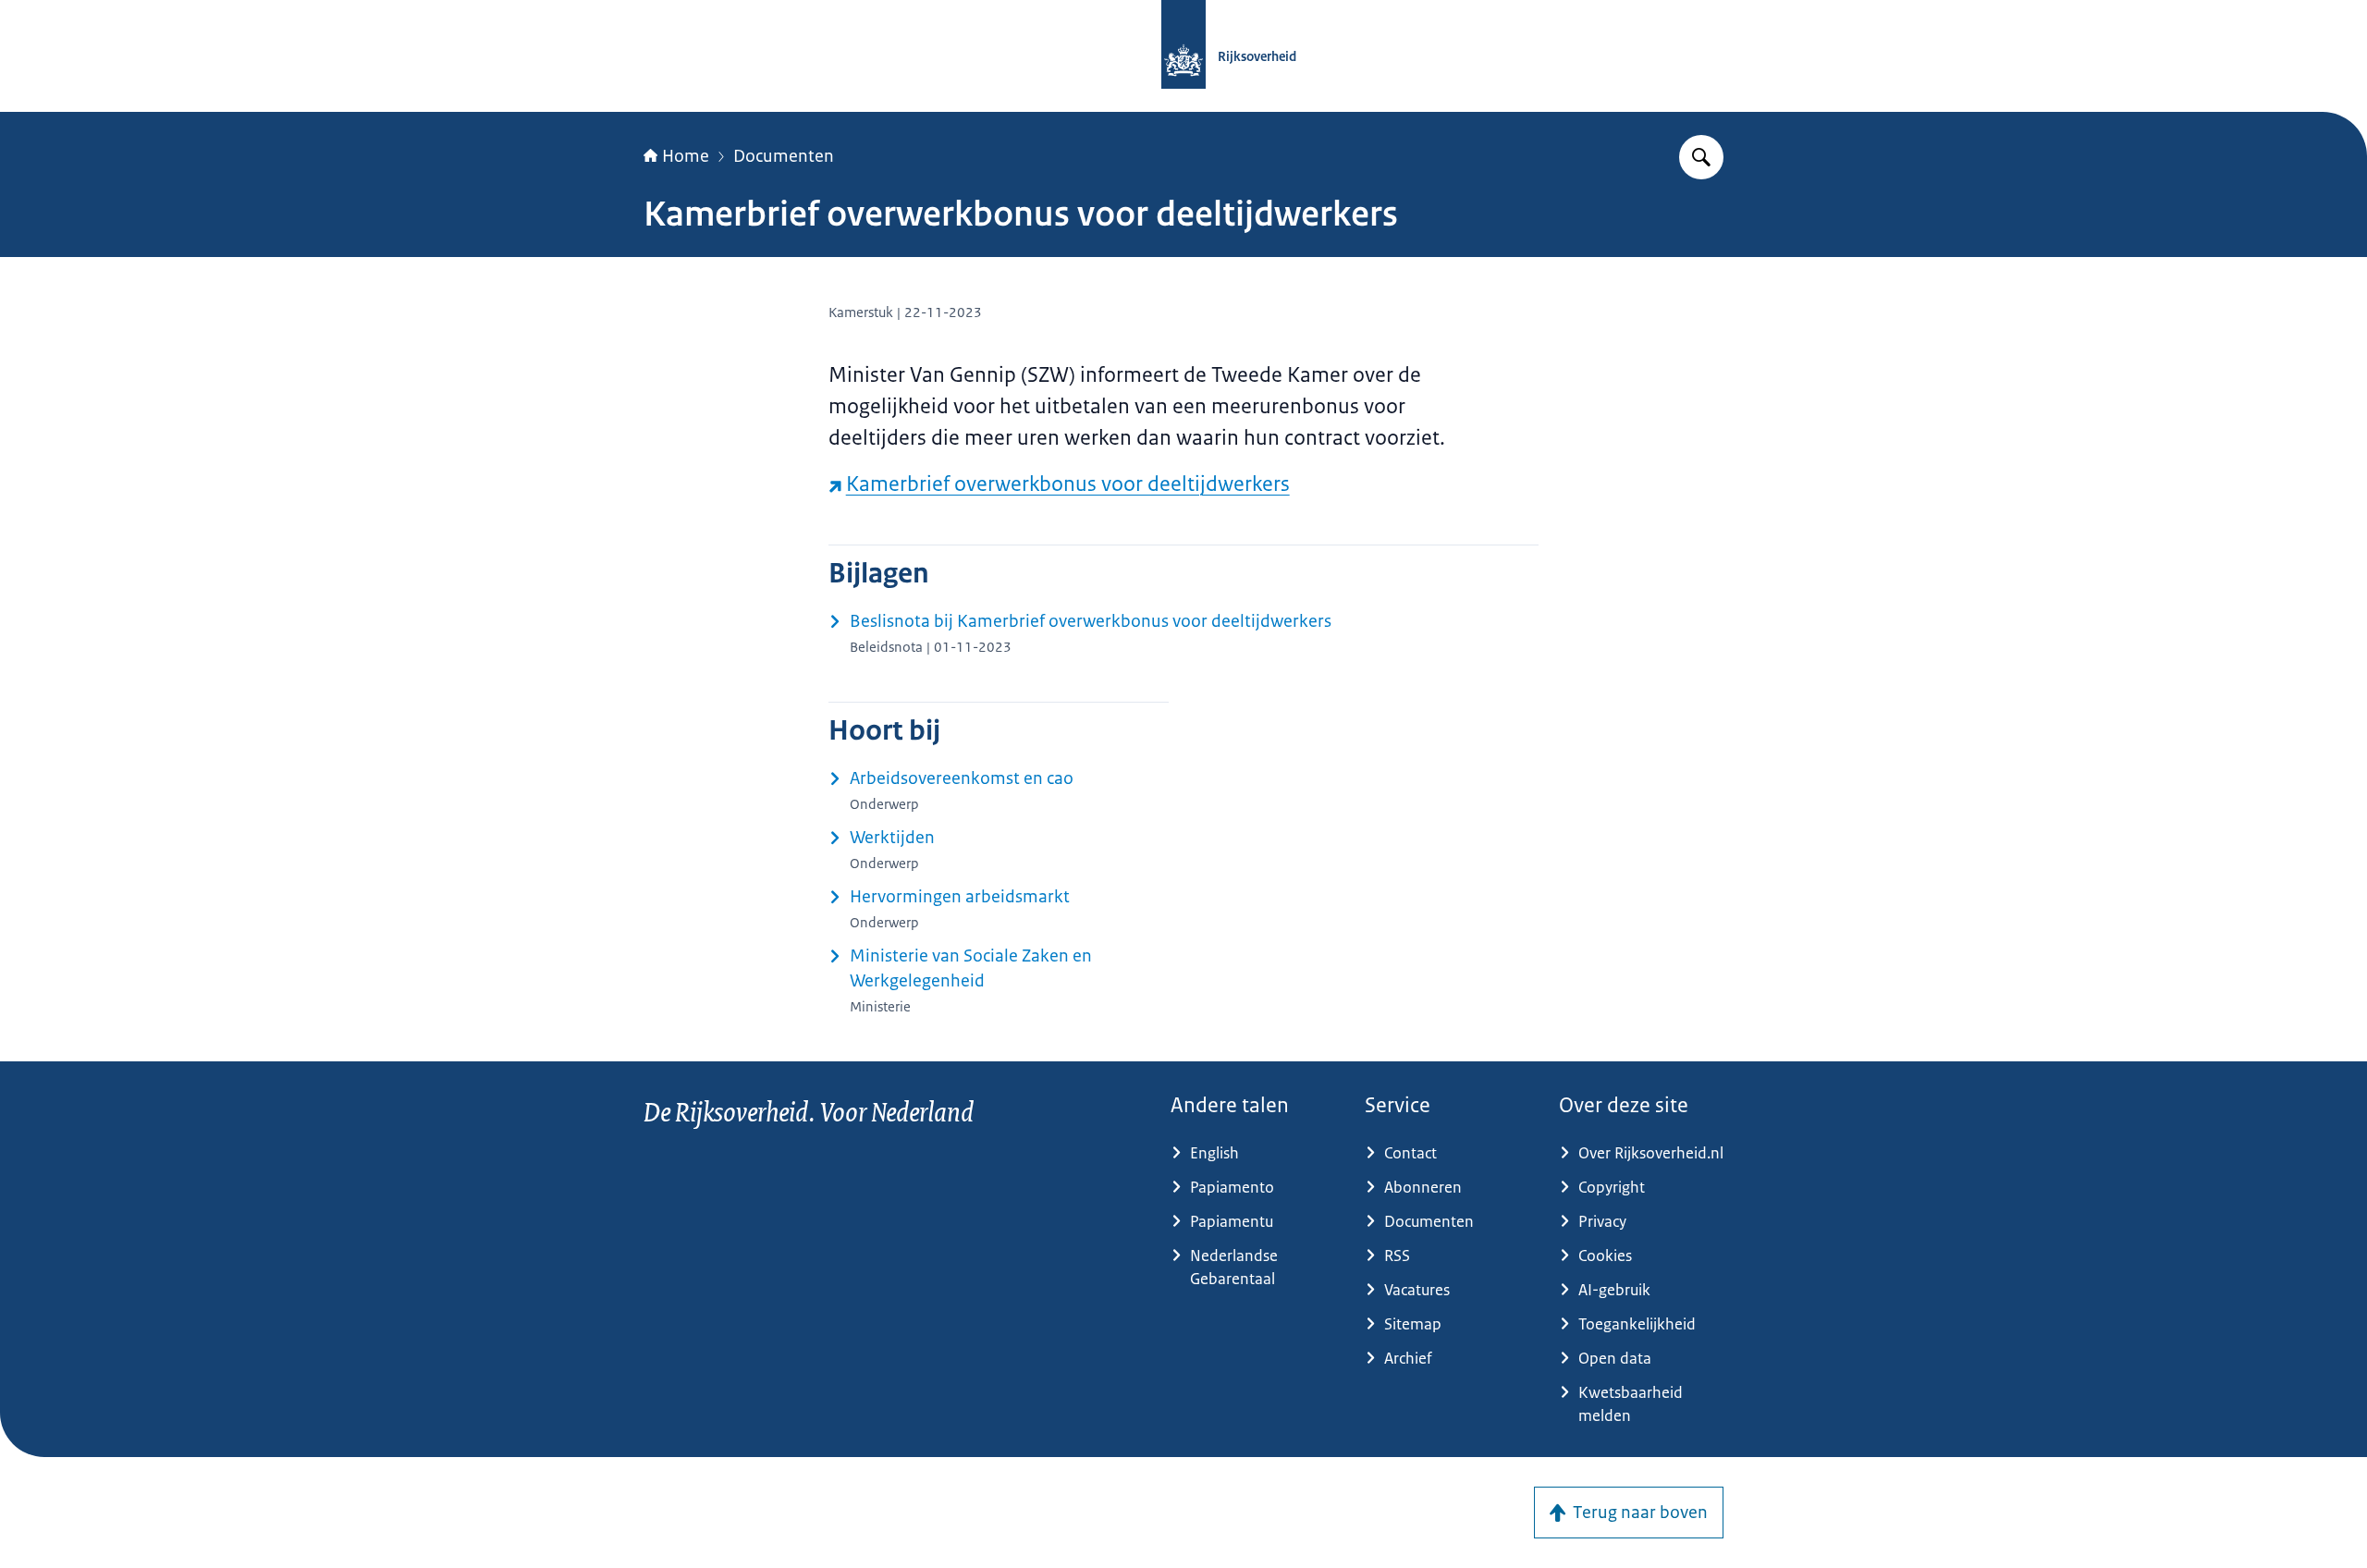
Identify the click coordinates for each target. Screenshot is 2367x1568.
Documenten (784, 156)
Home (686, 156)
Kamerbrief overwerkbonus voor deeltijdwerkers (1068, 484)
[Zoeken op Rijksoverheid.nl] (1701, 157)
